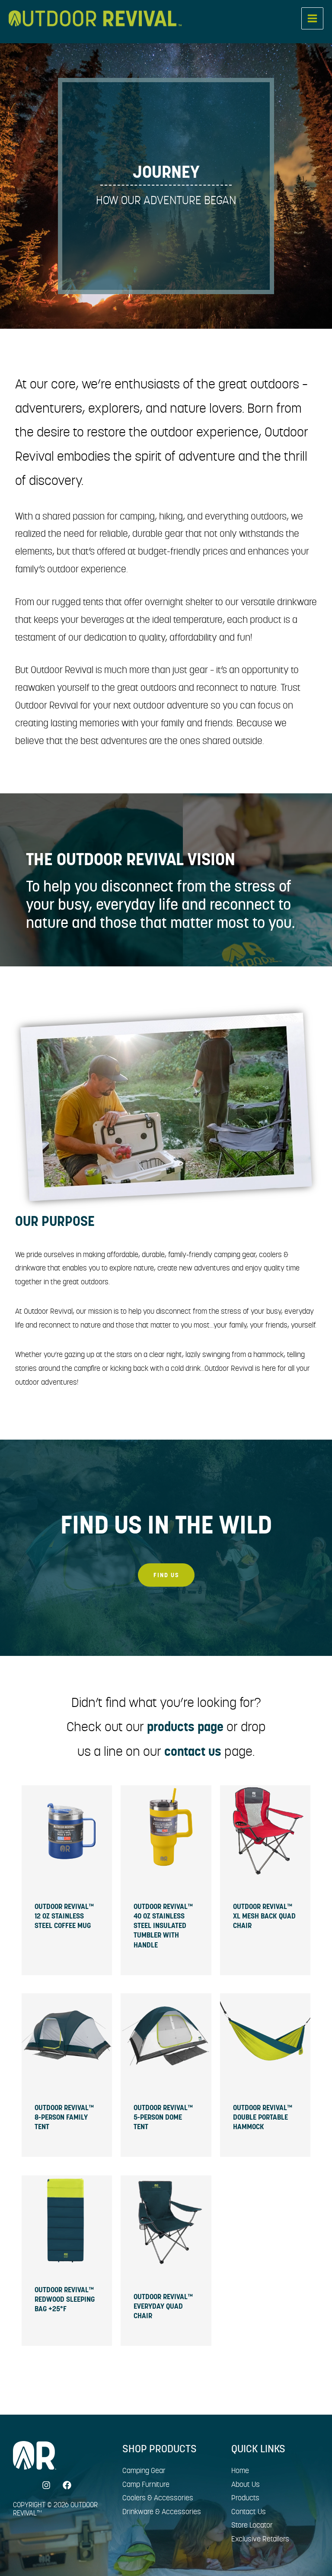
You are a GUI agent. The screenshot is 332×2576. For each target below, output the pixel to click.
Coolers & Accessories (158, 2498)
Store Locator (252, 2525)
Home (240, 2470)
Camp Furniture (146, 2484)
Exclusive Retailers (260, 2539)
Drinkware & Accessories (162, 2512)
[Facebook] (67, 2485)
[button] (166, 1575)
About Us (246, 2484)
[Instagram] (46, 2485)
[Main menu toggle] (312, 18)
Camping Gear (144, 2470)
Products (245, 2498)
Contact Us (249, 2512)
